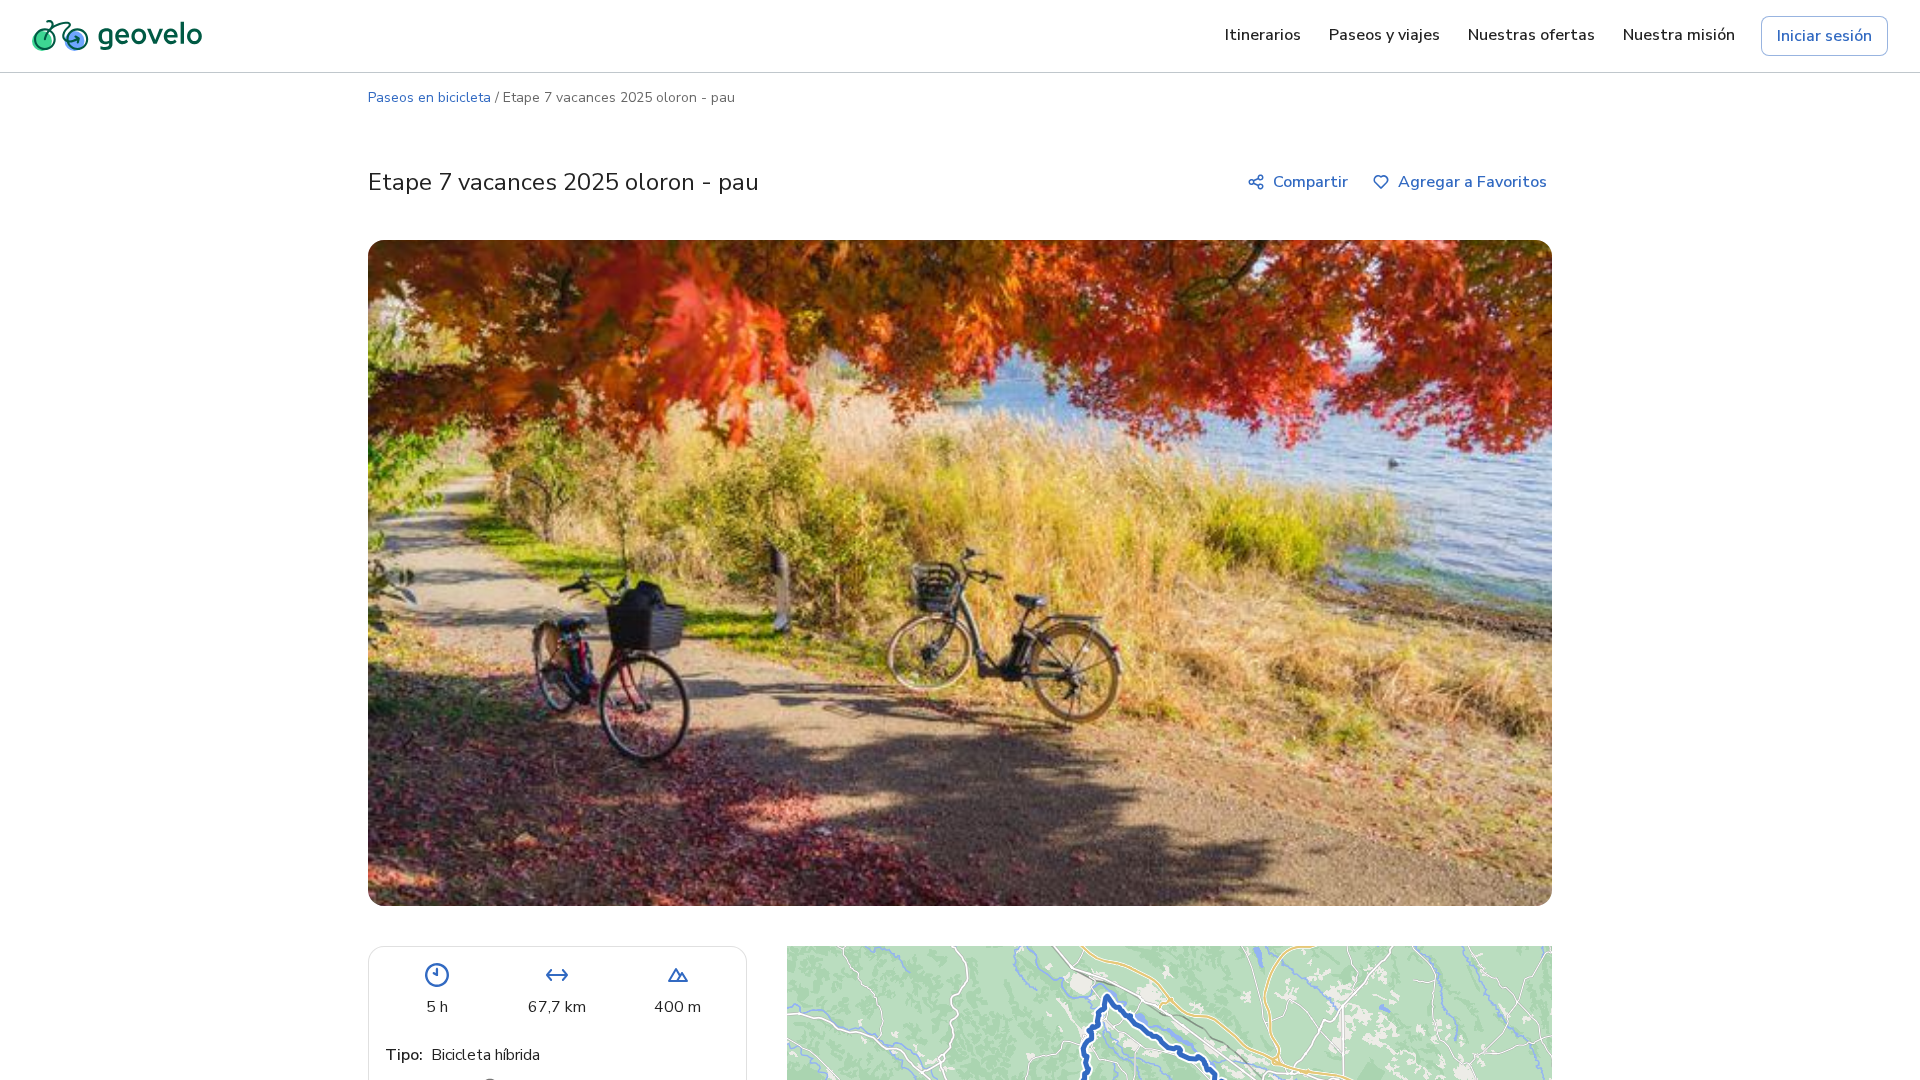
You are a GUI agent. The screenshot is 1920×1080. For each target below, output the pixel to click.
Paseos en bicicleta (429, 97)
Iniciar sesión (1824, 36)
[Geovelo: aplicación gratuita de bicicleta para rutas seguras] (117, 36)
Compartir (1310, 182)
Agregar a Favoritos (1472, 182)
